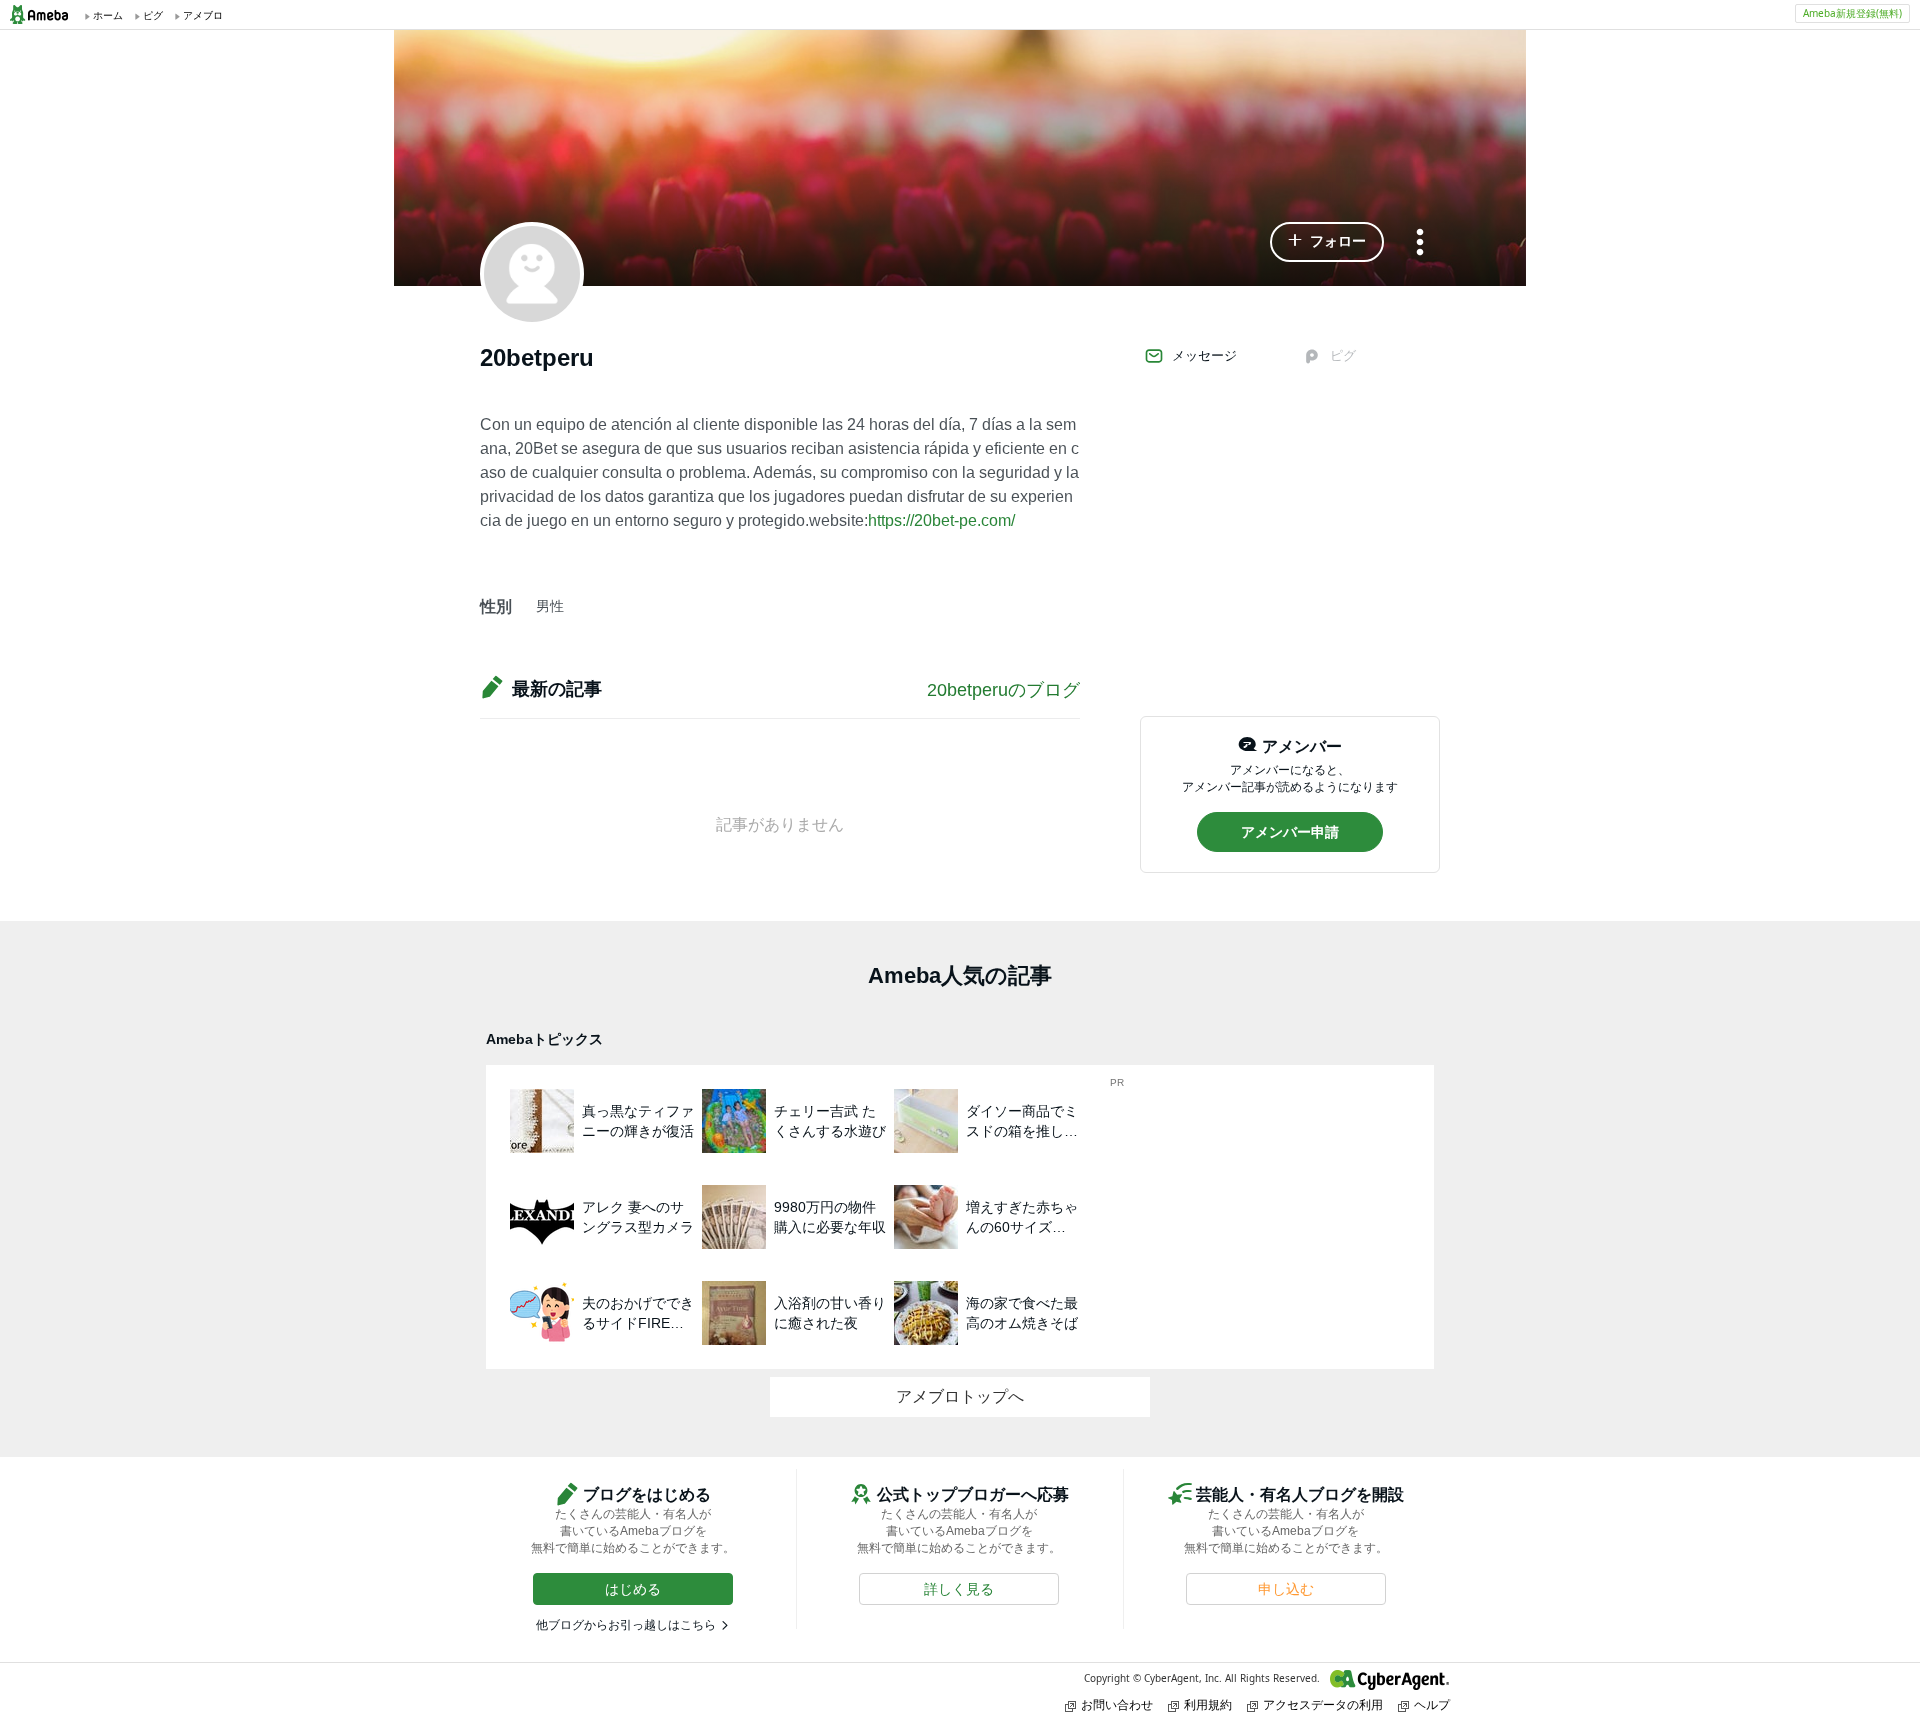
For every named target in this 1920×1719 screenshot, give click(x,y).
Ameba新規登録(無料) (1852, 13)
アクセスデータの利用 (1323, 1704)
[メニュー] (1420, 243)
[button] (1327, 242)
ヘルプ (1432, 1704)
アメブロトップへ (960, 1396)
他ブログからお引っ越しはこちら (626, 1625)
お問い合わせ (1117, 1704)
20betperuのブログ (1003, 690)
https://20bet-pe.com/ (941, 520)
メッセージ (1204, 355)
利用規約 (1208, 1704)
